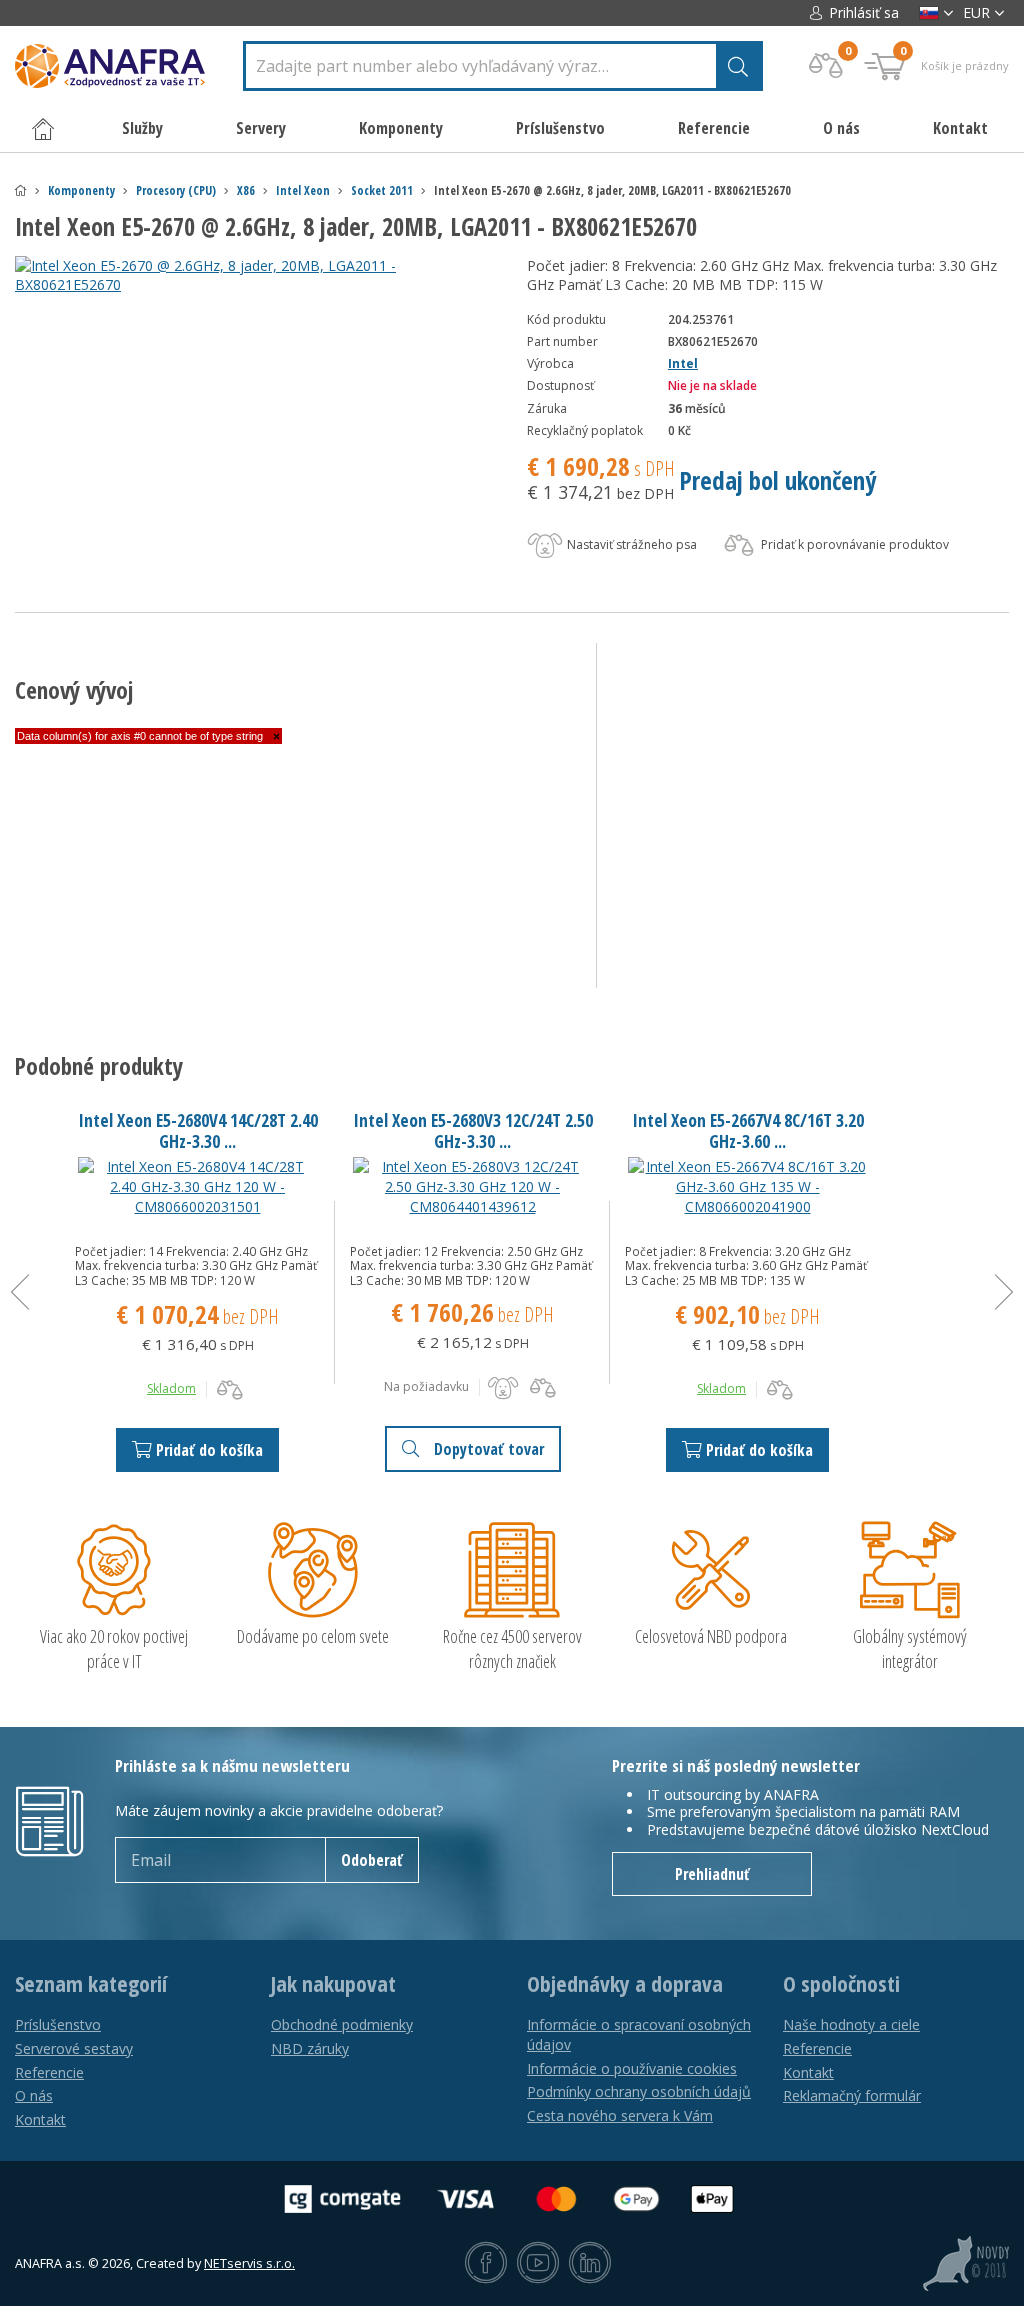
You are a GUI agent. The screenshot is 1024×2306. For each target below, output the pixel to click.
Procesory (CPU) (176, 190)
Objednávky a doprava (625, 1984)
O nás (841, 128)
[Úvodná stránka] (21, 190)
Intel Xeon (303, 190)
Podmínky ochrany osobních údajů (639, 2091)
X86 (246, 190)
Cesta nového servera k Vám (620, 2115)
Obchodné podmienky (342, 2024)
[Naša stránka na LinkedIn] (590, 2264)
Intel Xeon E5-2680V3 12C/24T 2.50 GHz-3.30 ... (473, 1130)
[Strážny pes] (503, 1388)
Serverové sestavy (74, 2048)
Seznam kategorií (91, 1984)
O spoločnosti (841, 1984)
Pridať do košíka (209, 1450)
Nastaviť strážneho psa (630, 544)
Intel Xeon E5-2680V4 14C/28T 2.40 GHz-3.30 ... (198, 1130)
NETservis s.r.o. (249, 2263)
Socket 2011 (382, 190)
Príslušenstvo (58, 2024)
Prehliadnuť (712, 1874)
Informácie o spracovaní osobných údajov (639, 2034)
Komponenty (81, 190)
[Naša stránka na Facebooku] (486, 2264)
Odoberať (372, 1860)
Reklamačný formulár (852, 2095)
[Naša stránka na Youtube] (538, 2264)
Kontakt (960, 128)
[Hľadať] (738, 66)
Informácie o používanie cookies (632, 2068)
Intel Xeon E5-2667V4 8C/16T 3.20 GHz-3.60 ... (748, 1130)
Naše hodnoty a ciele (851, 2024)
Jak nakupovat (333, 1984)
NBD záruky (310, 2048)
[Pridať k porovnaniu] (230, 1390)
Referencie (714, 128)
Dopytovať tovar (489, 1449)
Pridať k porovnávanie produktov (853, 544)
